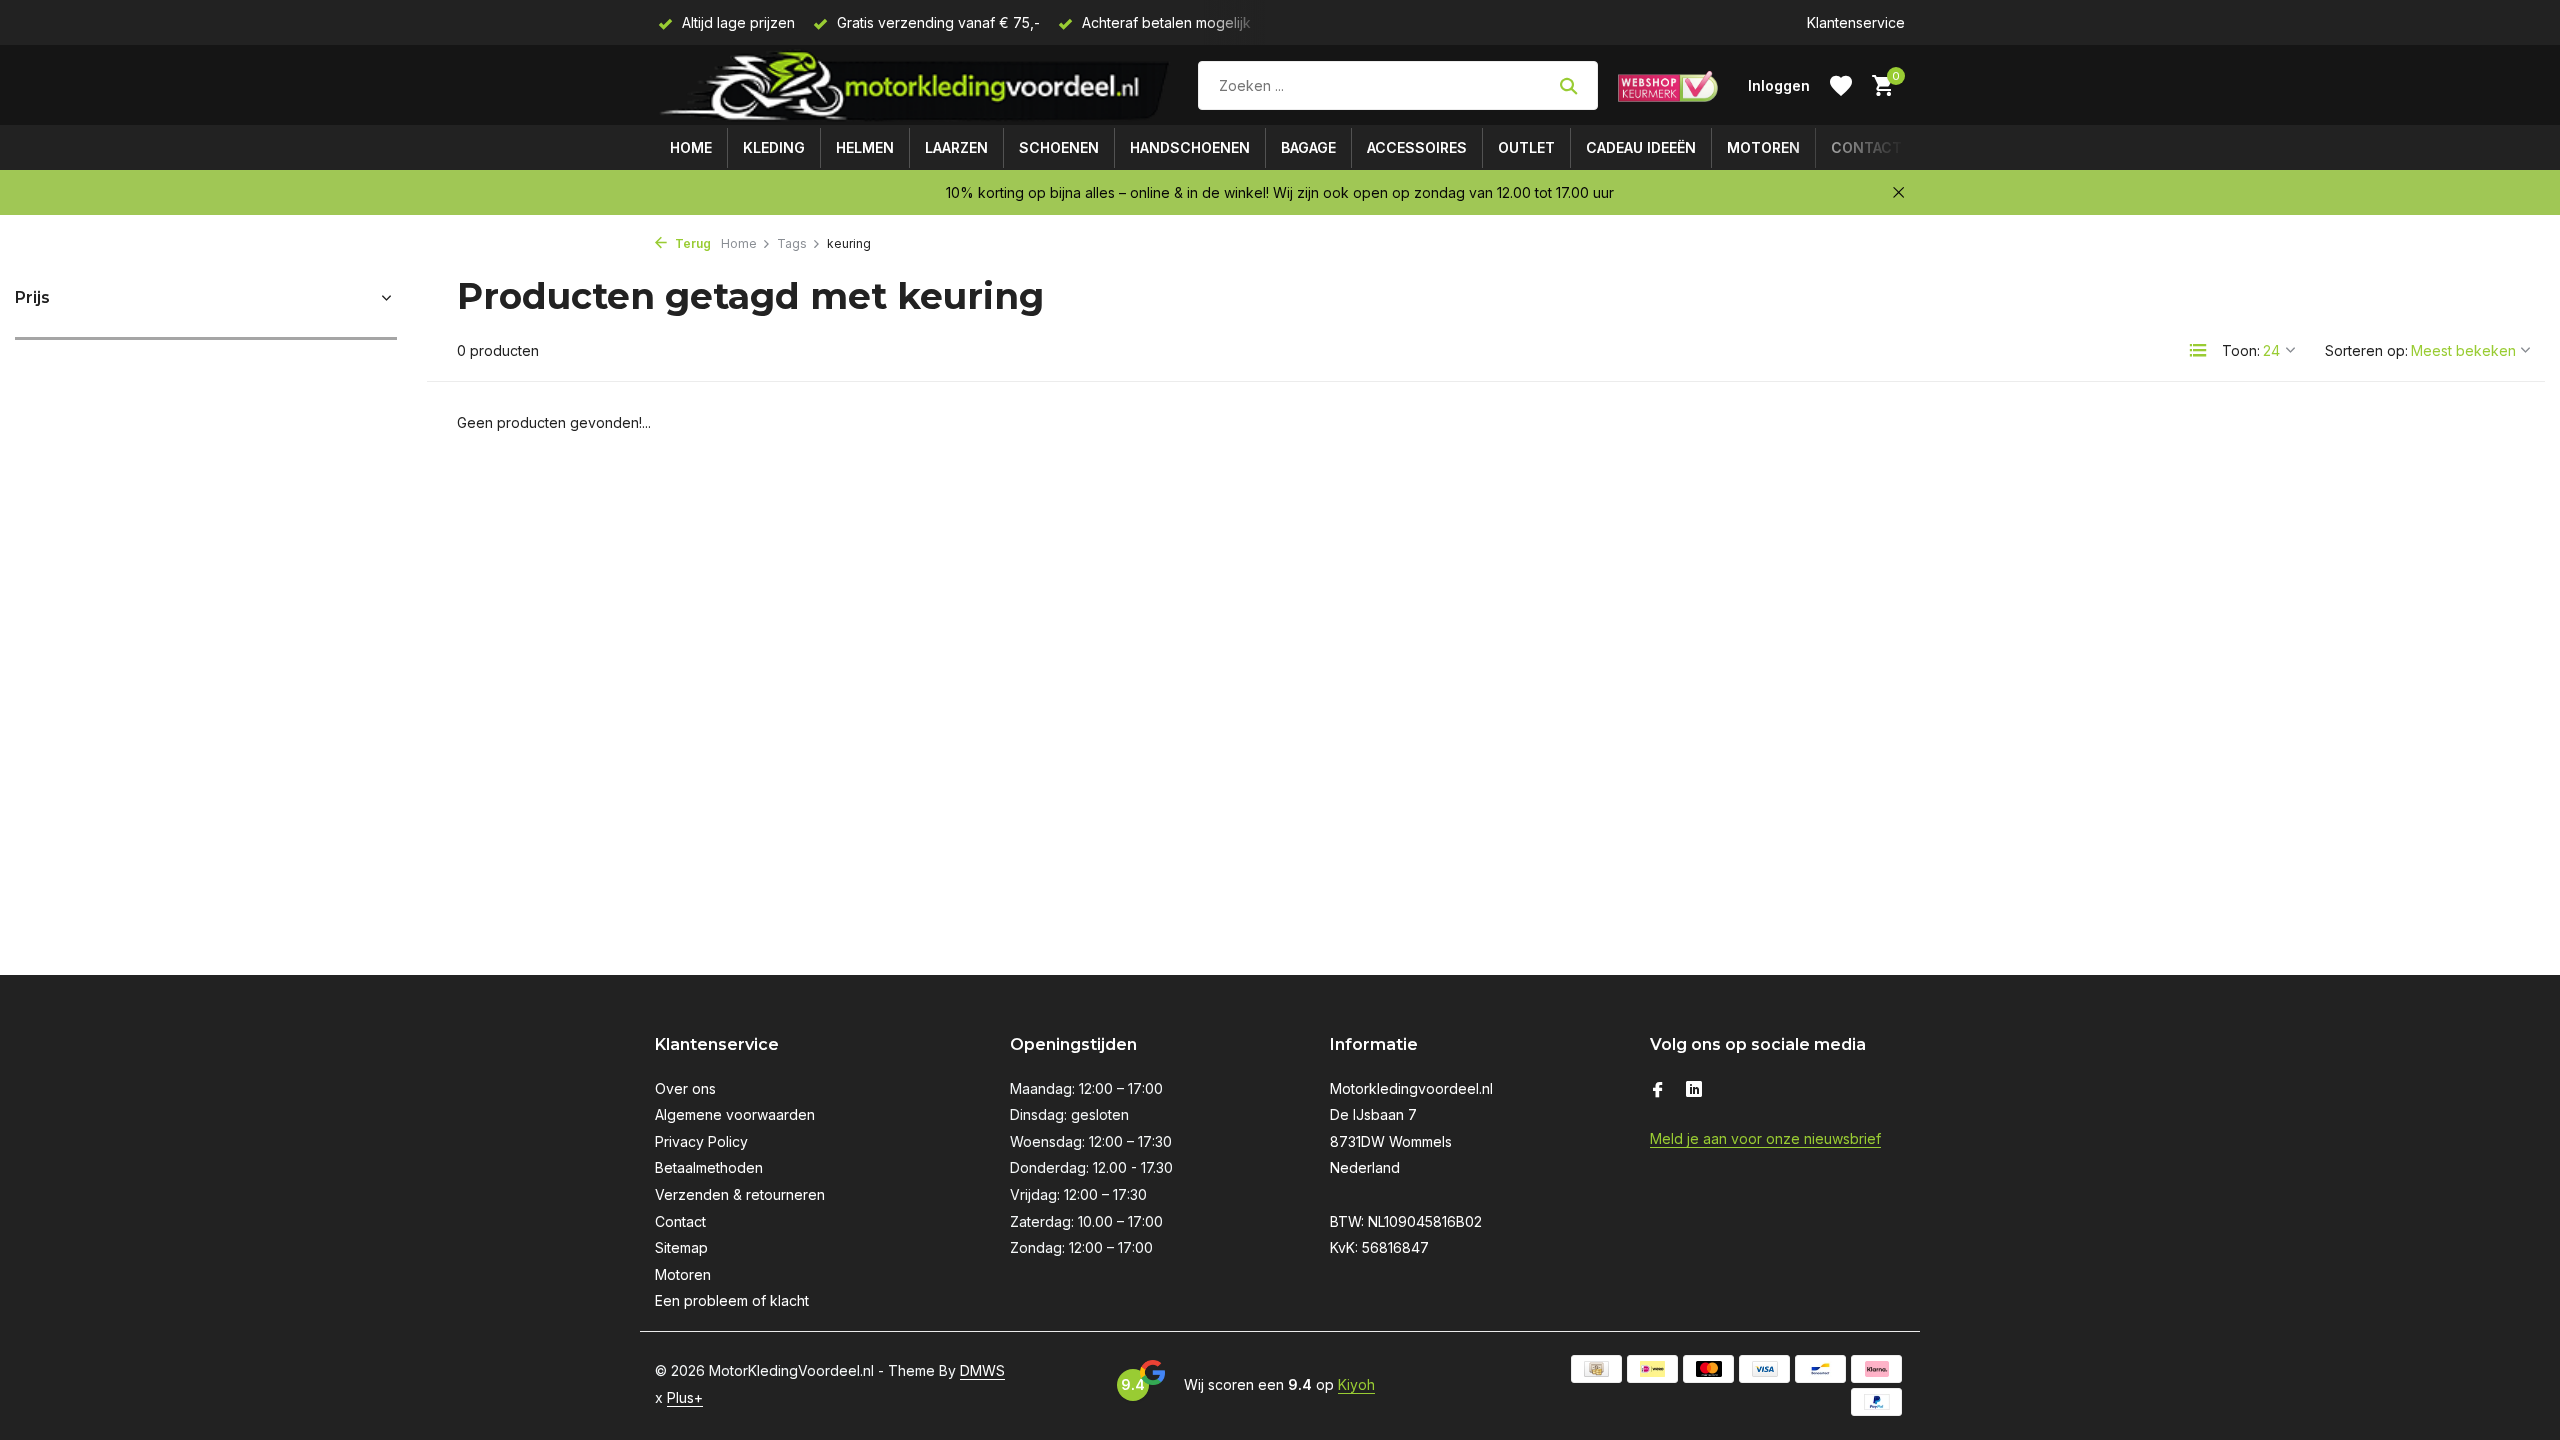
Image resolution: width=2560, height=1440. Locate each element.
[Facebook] (1658, 1091)
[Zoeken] (1568, 86)
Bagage (1308, 147)
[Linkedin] (1694, 1091)
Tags (792, 243)
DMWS (982, 1370)
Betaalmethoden (709, 1167)
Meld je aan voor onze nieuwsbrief (1765, 1138)
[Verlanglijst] (1841, 86)
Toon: (2241, 350)
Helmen (865, 147)
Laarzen (956, 147)
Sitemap (681, 1247)
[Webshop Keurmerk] (1668, 86)
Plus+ (685, 1397)
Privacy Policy (701, 1141)
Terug (691, 243)
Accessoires (1417, 147)
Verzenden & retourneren (740, 1194)
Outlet (1526, 147)
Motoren (1763, 147)
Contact (1866, 147)
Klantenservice (1856, 22)
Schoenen (1059, 147)
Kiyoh (1356, 1384)
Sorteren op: (2366, 350)
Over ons (685, 1088)
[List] (2198, 350)
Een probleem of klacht (732, 1300)
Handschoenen (1190, 147)
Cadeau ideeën (1641, 147)
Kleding (774, 147)
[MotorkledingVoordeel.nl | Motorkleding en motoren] (916, 85)
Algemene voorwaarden (735, 1114)
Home (691, 147)
